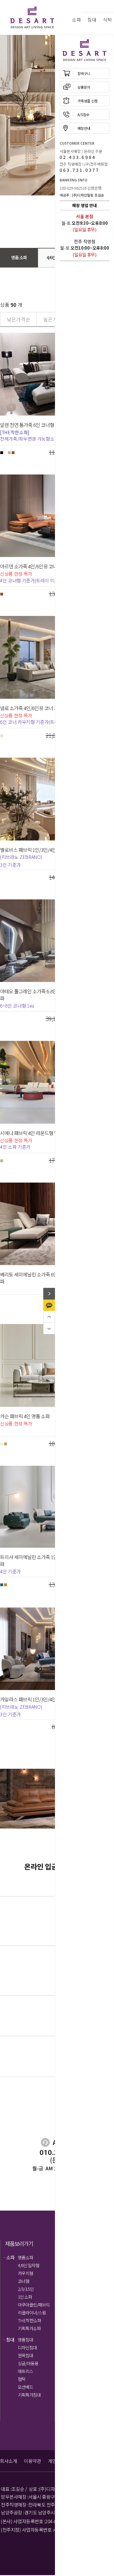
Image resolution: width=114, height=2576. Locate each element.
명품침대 (25, 2340)
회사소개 (8, 2461)
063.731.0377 (80, 170)
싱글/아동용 (28, 2363)
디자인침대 (27, 2348)
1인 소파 (25, 2297)
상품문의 (84, 87)
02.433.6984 (78, 157)
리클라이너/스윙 (32, 2313)
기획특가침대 (29, 2395)
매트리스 (25, 2371)
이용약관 (32, 2461)
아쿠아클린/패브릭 (34, 2305)
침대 (92, 20)
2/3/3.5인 (26, 2289)
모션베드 (25, 2387)
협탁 (22, 2379)
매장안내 (84, 128)
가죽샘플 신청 (88, 101)
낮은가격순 (18, 319)
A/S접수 (83, 114)
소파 (76, 20)
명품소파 (25, 2257)
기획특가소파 (29, 2328)
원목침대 (25, 2355)
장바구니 (84, 73)
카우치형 (25, 2273)
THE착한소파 (29, 2320)
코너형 (24, 2281)
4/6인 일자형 (28, 2265)
